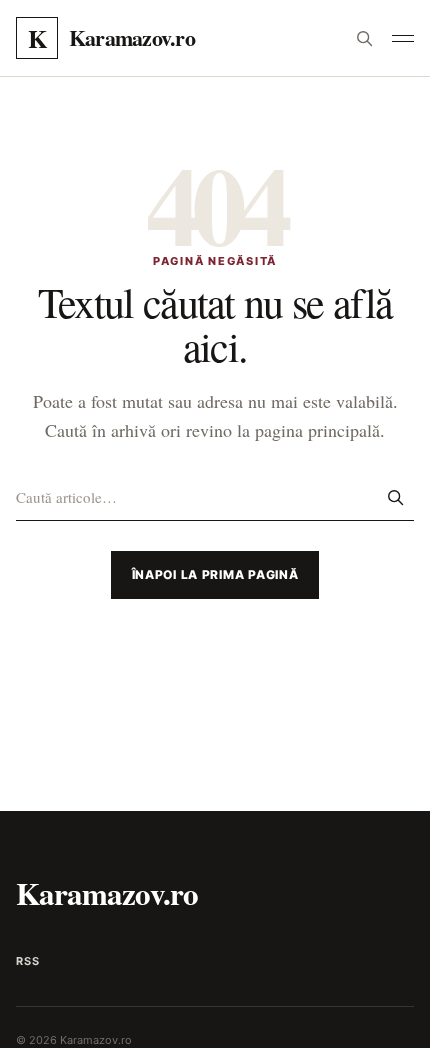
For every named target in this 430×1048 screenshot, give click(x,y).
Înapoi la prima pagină (215, 574)
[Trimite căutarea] (395, 497)
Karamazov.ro (107, 893)
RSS (27, 961)
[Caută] (364, 38)
